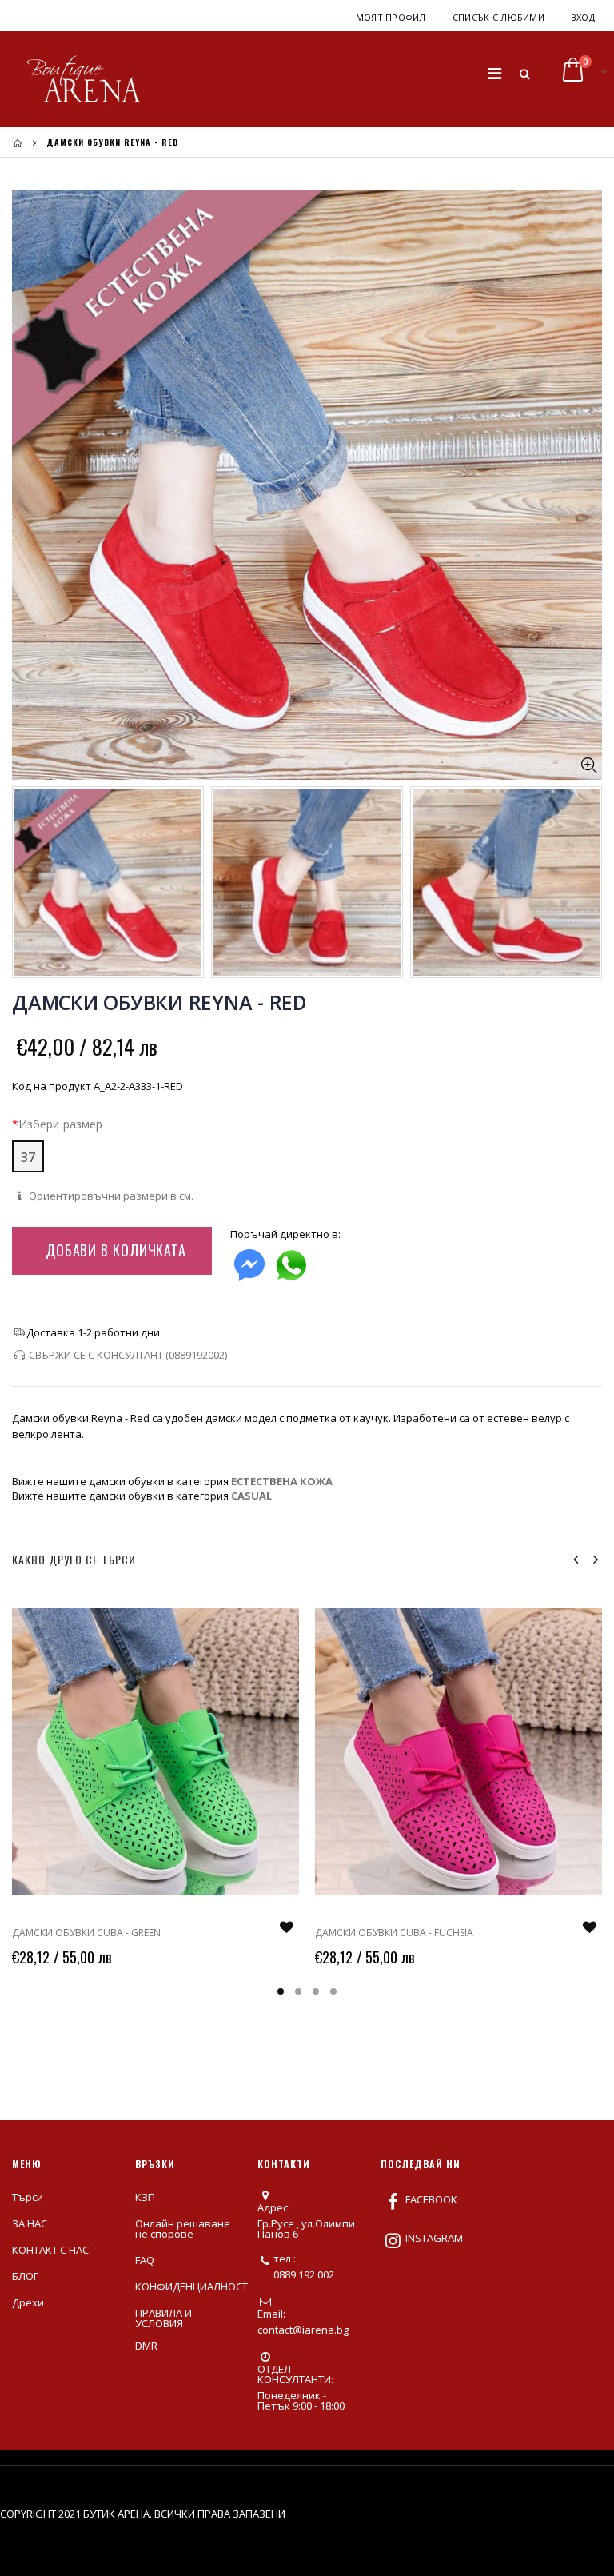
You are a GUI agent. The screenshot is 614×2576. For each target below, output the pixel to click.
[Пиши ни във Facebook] (249, 1262)
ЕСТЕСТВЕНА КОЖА (282, 1481)
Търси (28, 2197)
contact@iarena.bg (303, 2330)
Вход (583, 17)
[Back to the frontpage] (18, 143)
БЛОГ (25, 2276)
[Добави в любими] (286, 1927)
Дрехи (28, 2302)
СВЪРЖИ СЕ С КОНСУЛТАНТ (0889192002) (128, 1355)
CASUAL (251, 1496)
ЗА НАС (30, 2223)
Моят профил (391, 17)
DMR (146, 2346)
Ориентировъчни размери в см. (110, 1196)
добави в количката (116, 1250)
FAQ (145, 2260)
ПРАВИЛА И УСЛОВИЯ (163, 2318)
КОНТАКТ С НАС (50, 2250)
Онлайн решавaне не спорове (183, 2229)
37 (28, 1157)
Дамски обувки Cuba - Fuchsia (394, 1933)
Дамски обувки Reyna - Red (159, 1002)
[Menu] (494, 73)
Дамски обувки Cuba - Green (86, 1933)
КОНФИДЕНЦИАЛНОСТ (191, 2286)
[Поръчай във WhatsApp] (291, 1262)
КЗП (145, 2197)
